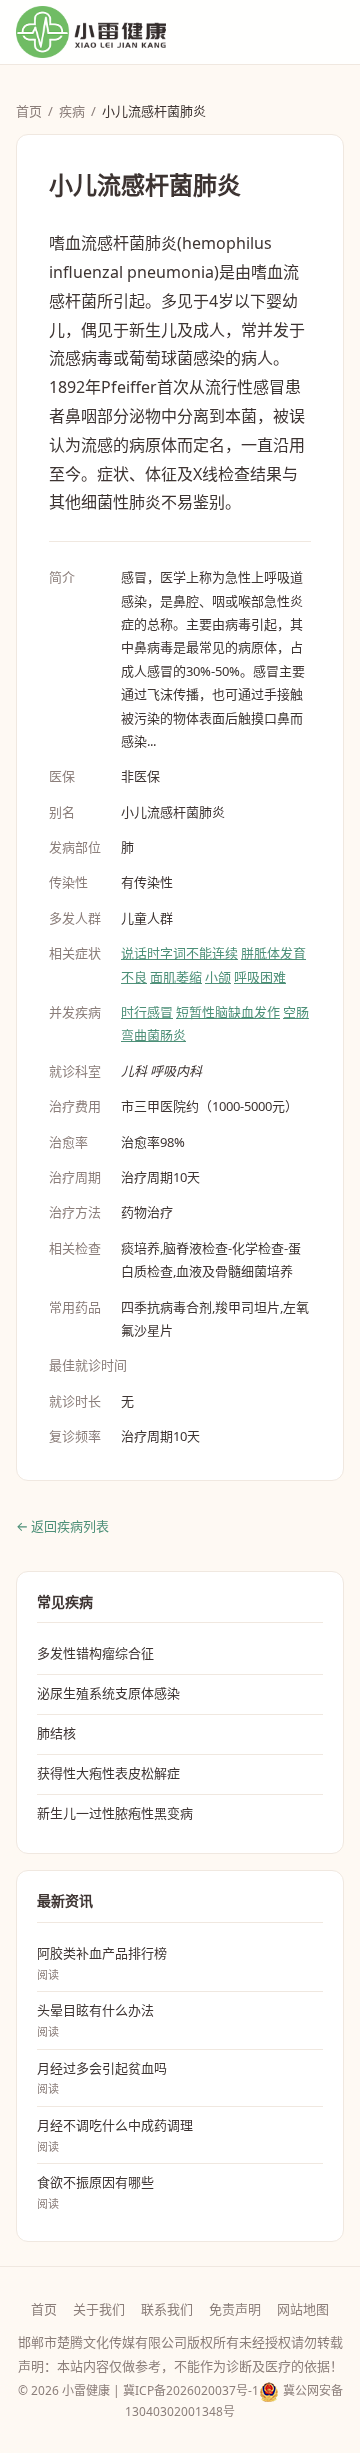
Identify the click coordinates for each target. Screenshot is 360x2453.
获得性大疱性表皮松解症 (108, 1773)
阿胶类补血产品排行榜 (102, 1963)
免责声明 (235, 2309)
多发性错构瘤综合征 (95, 1653)
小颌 (218, 977)
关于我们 (99, 2309)
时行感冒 (147, 1012)
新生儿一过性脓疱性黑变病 (115, 1813)
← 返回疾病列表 (62, 1526)
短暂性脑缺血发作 (228, 1012)
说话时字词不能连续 (179, 953)
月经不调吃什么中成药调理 (115, 2135)
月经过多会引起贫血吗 (102, 2078)
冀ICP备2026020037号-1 (191, 2390)
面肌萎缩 (176, 977)
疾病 (72, 111)
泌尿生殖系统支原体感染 (108, 1693)
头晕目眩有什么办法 (95, 2020)
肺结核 (56, 1733)
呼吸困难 (260, 977)
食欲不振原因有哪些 (95, 2192)
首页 (29, 111)
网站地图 (303, 2309)
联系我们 (167, 2309)
